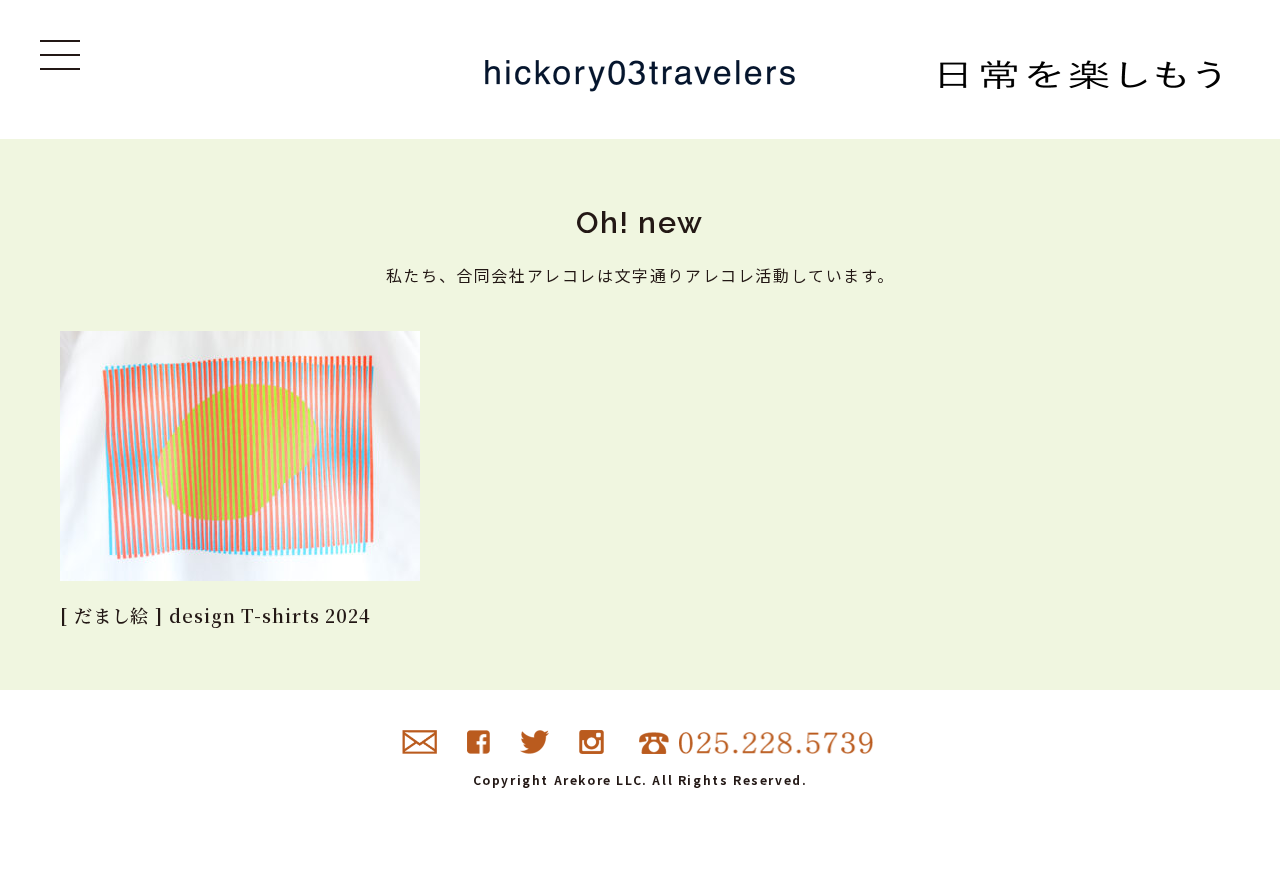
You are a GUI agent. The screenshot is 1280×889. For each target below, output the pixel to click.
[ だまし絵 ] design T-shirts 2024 (215, 615)
